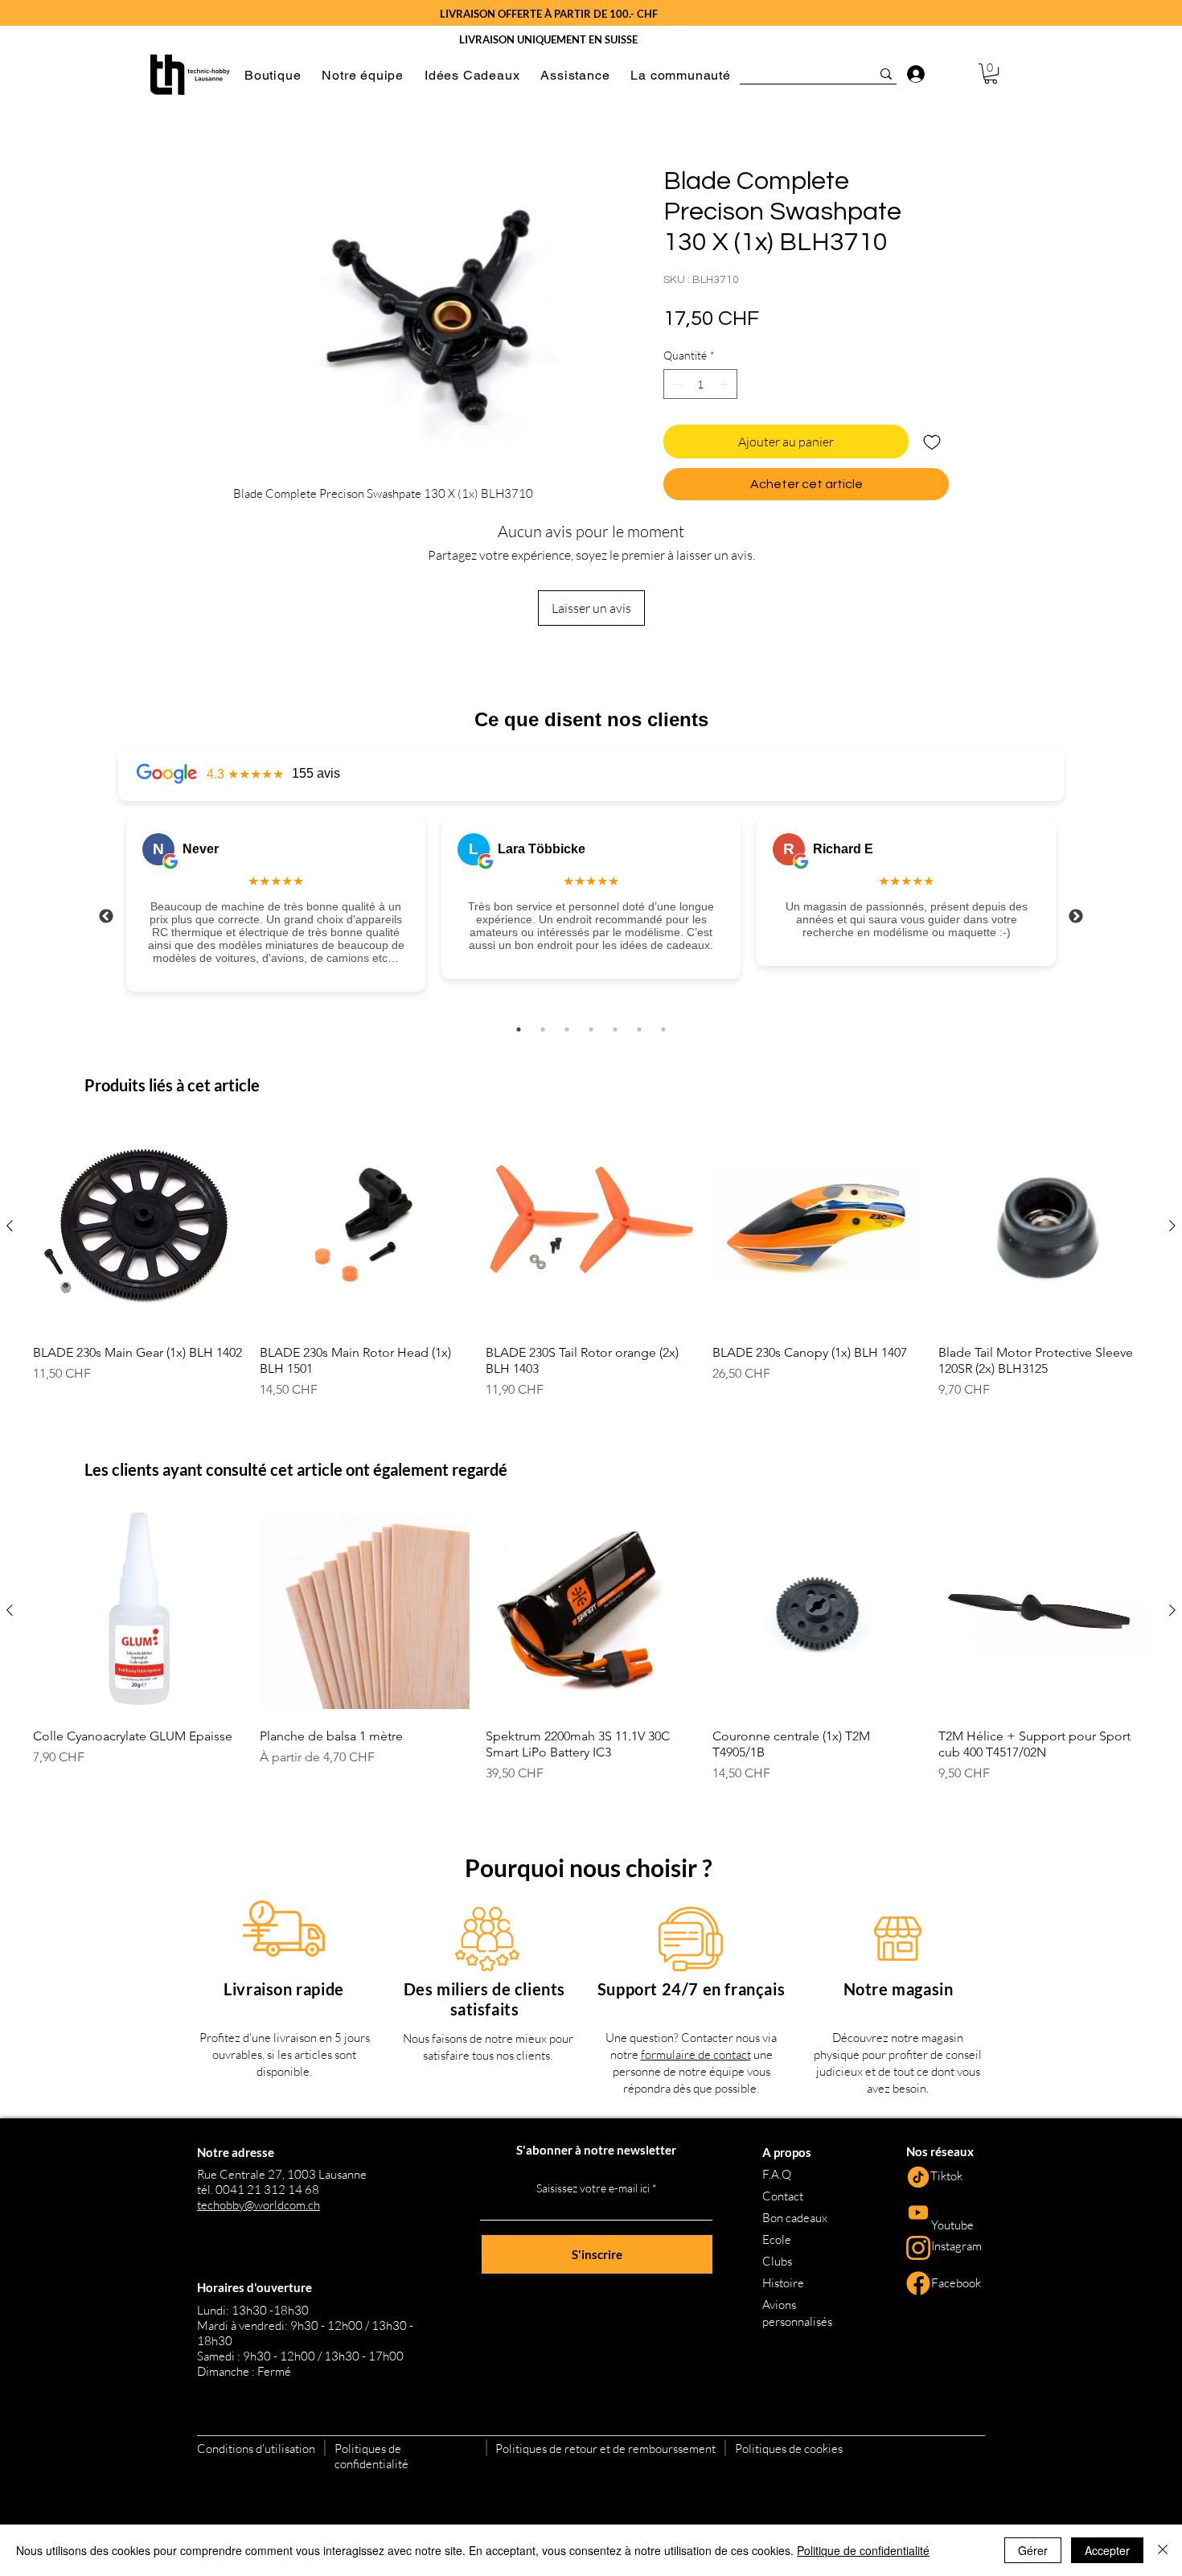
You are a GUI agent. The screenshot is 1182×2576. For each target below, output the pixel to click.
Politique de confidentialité (863, 2550)
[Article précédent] (10, 1226)
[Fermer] (1163, 2550)
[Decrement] (676, 384)
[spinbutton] (700, 384)
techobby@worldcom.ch (259, 2205)
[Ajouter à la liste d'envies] (932, 442)
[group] (591, 1260)
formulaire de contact (696, 2054)
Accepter (1107, 2550)
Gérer (1033, 2550)
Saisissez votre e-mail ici (593, 2188)
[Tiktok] (918, 2177)
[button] (273, 75)
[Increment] (725, 384)
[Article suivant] (1172, 1226)
